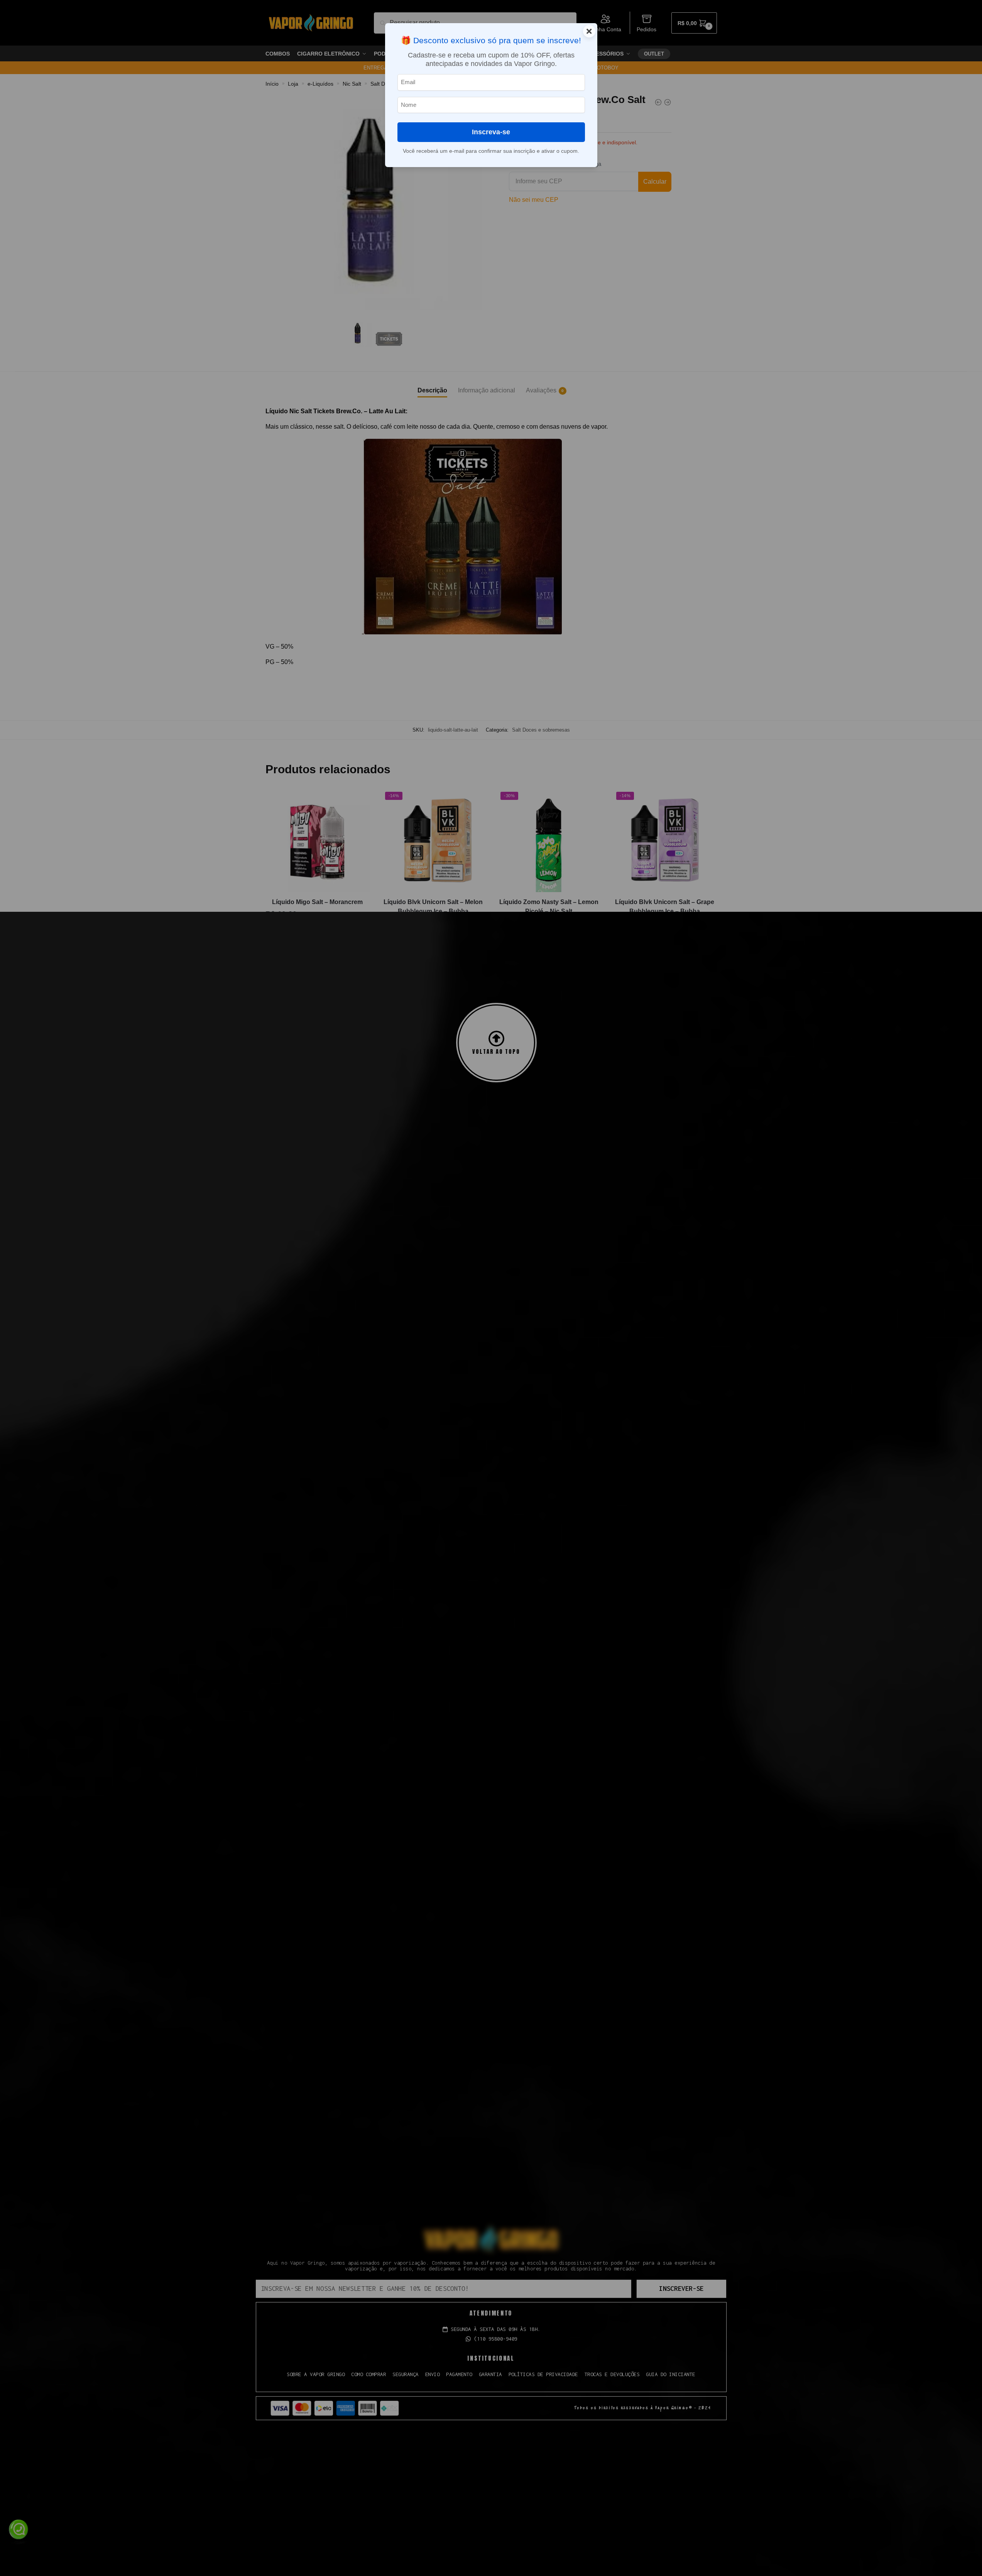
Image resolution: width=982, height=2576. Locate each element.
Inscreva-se (491, 132)
